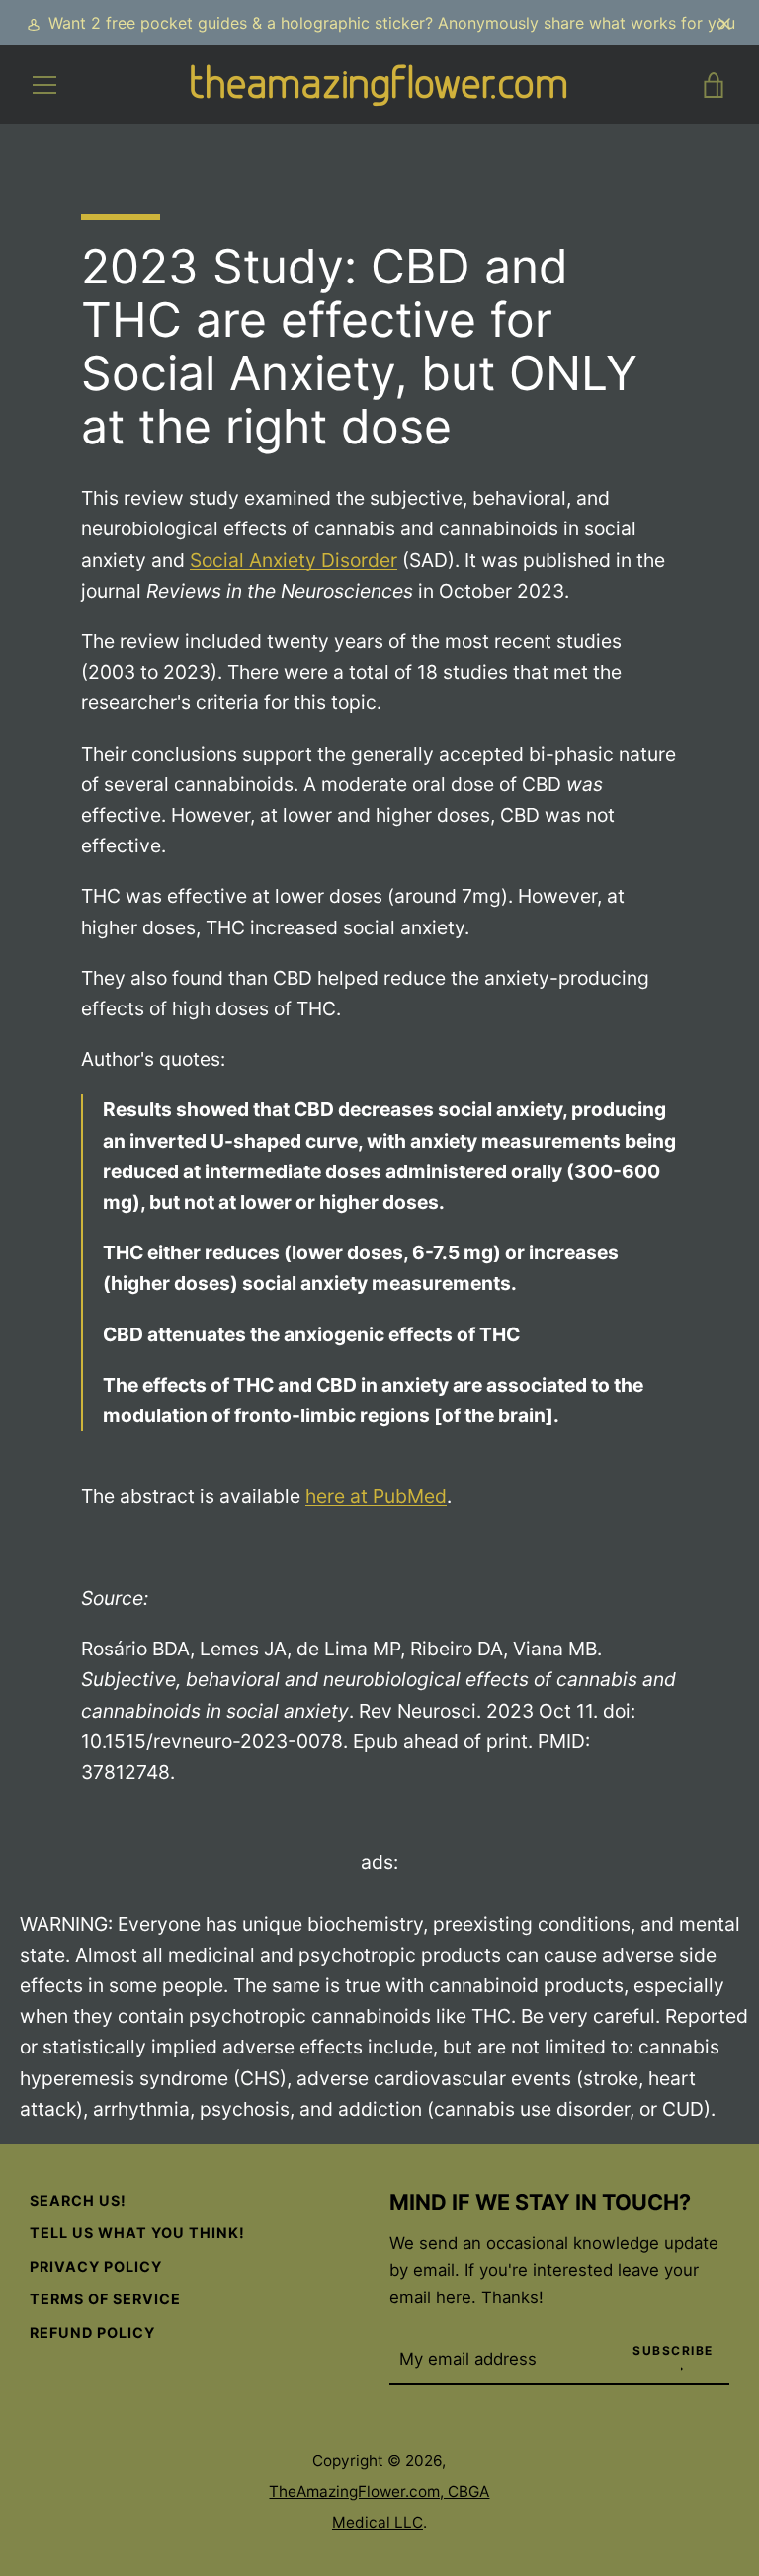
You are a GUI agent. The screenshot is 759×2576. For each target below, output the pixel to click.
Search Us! (78, 2200)
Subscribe (673, 2350)
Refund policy (92, 2333)
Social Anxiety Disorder (294, 560)
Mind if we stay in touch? (540, 2202)
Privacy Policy (96, 2266)
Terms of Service (105, 2299)
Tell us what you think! (137, 2233)
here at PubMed (376, 1496)
